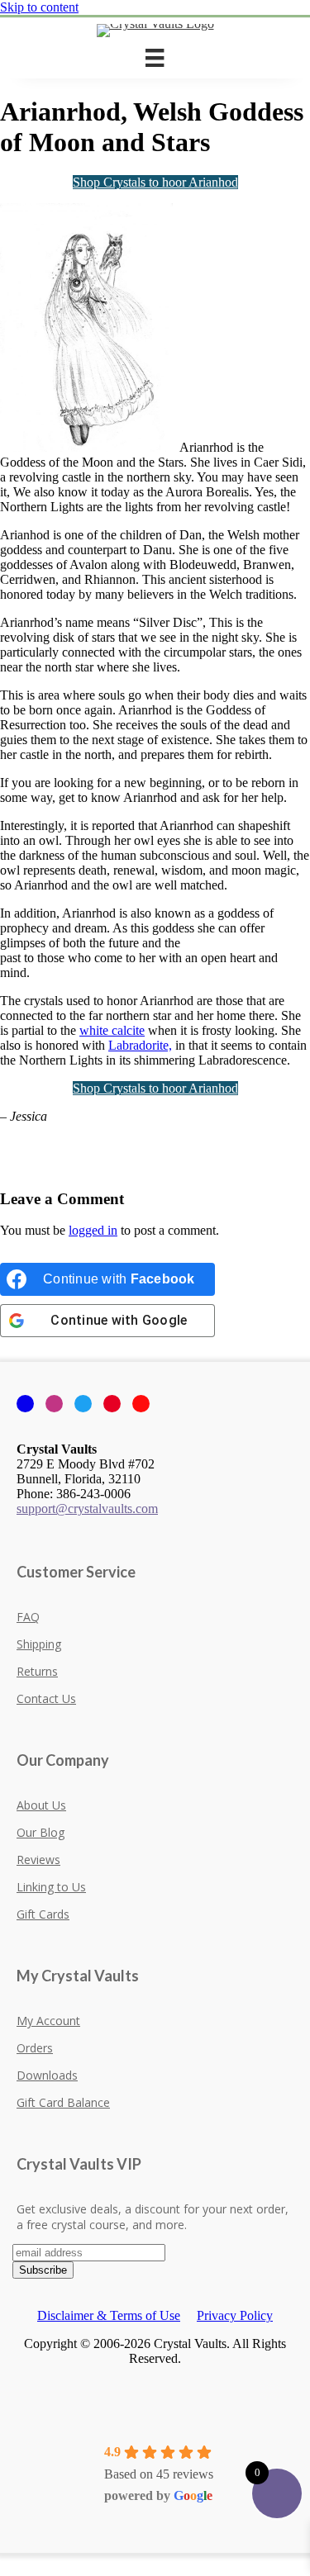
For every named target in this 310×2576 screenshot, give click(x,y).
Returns (37, 1671)
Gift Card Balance (63, 2102)
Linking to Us (51, 1887)
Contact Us (46, 1698)
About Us (41, 1805)
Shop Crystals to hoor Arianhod (155, 182)
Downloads (47, 2075)
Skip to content (39, 7)
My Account (48, 2021)
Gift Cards (43, 1914)
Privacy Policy (235, 2315)
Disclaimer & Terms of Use (109, 2315)
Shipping (39, 1644)
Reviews (38, 1860)
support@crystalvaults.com (87, 1509)
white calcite (112, 1030)
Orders (35, 2048)
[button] (5, 2560)
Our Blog (41, 1832)
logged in (93, 1230)
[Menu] (155, 58)
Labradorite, (140, 1045)
